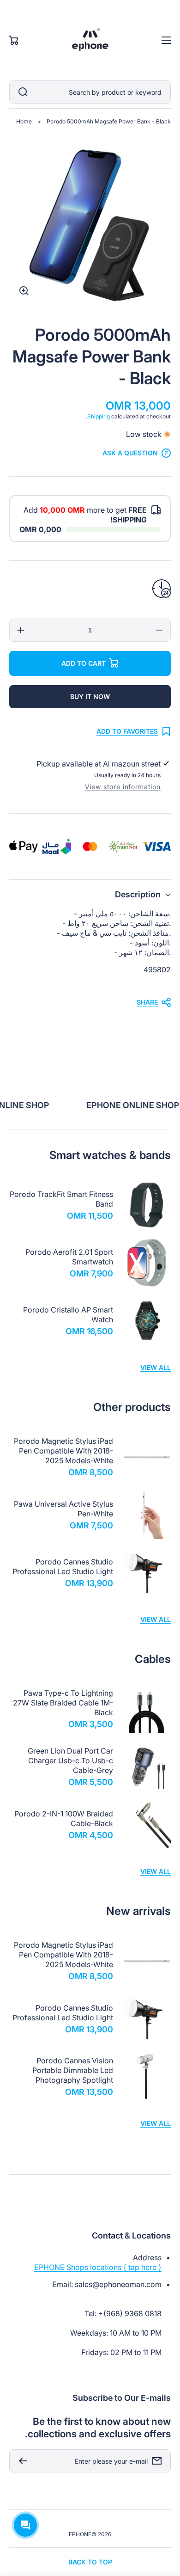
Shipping (99, 416)
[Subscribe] (21, 2461)
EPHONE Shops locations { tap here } (98, 2267)
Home (24, 121)
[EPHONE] (90, 40)
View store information (123, 787)
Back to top (90, 2562)
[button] (90, 894)
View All (156, 1367)
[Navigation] (166, 40)
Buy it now (90, 696)
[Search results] (21, 92)
